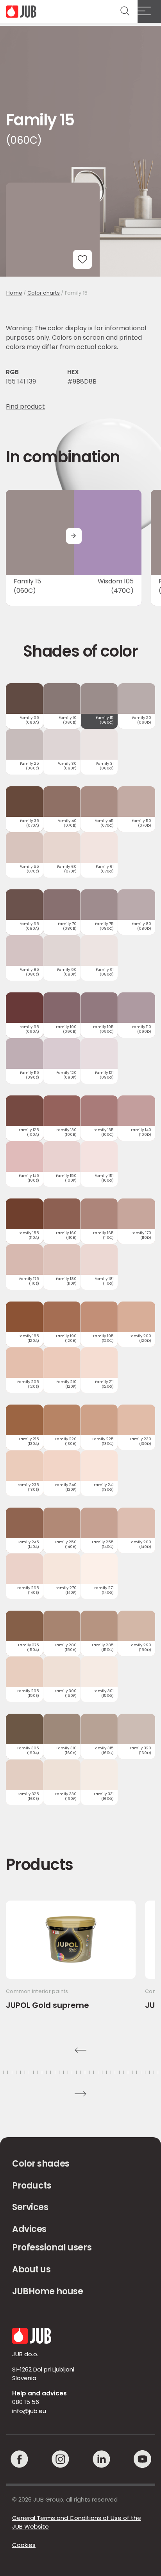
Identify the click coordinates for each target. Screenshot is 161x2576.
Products (32, 2186)
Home (14, 293)
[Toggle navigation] (149, 11)
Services (30, 2207)
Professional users (52, 2247)
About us (31, 2269)
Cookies (24, 2545)
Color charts (44, 293)
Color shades (41, 2164)
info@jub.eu (29, 2411)
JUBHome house (47, 2291)
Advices (29, 2229)
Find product (25, 406)
